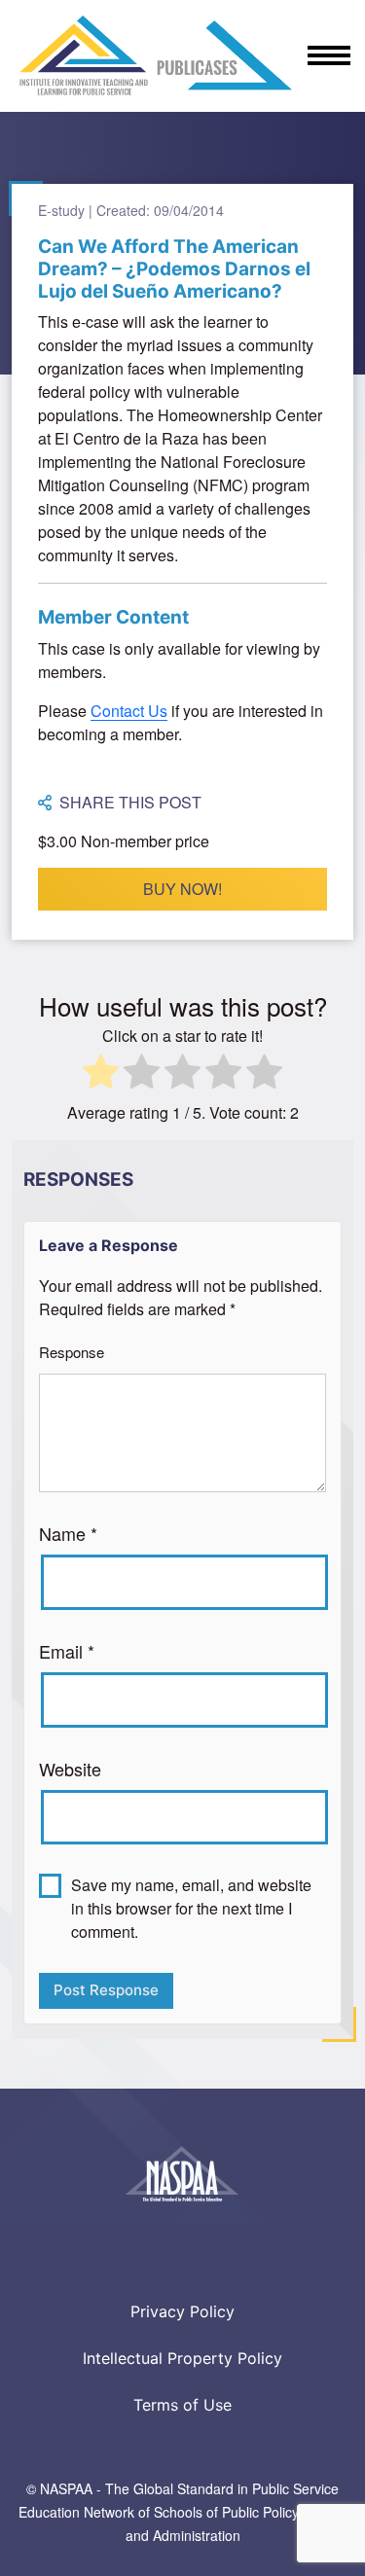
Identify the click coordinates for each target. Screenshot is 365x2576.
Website (70, 1769)
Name (68, 1533)
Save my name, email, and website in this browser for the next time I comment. (191, 1908)
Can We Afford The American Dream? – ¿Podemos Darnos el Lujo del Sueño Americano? (174, 269)
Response (72, 1352)
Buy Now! (182, 889)
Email (67, 1651)
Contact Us (129, 711)
